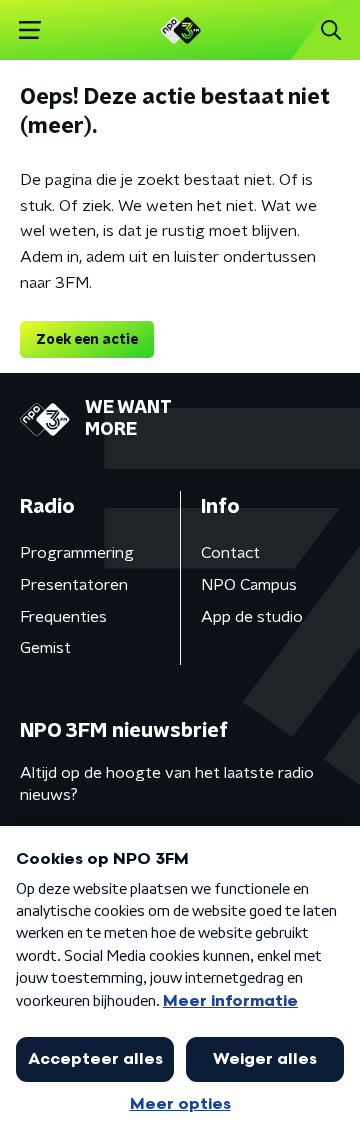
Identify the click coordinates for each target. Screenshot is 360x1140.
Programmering (77, 553)
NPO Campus (249, 585)
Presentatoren (74, 585)
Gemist (45, 648)
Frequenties (63, 617)
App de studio (252, 617)
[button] (29, 30)
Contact (230, 553)
